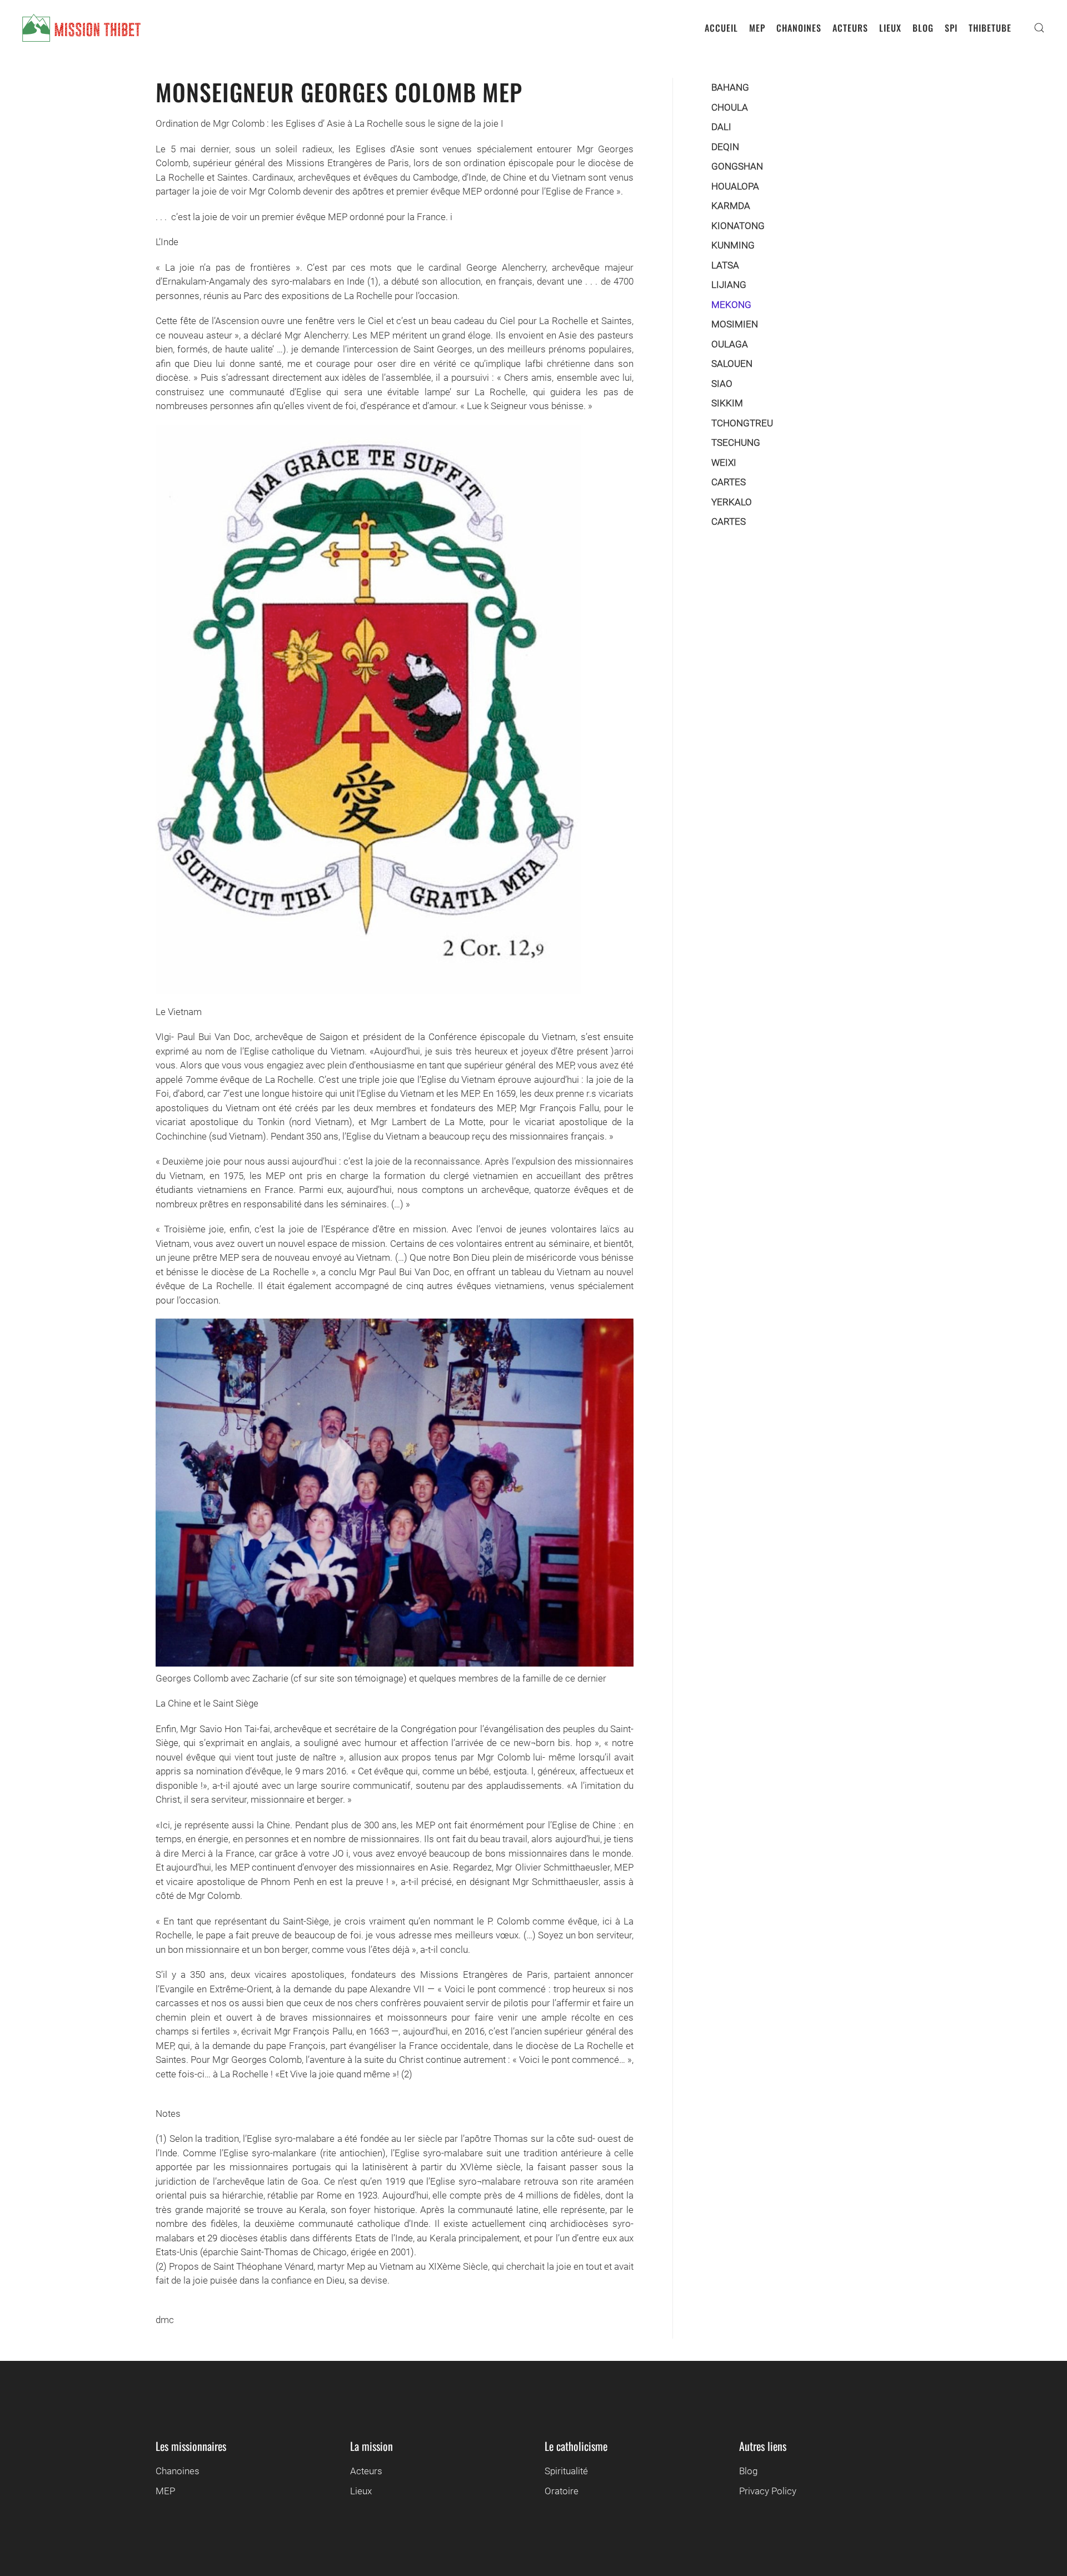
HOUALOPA (735, 186)
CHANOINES (799, 28)
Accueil (721, 28)
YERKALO (732, 502)
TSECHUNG (736, 442)
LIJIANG (729, 285)
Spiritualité (566, 2471)
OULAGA (730, 344)
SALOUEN (732, 364)
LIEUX (890, 28)
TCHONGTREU (742, 423)
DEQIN (725, 147)
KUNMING (733, 245)
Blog (748, 2471)
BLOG (923, 28)
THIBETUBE (990, 28)
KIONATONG (738, 226)
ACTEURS (850, 28)
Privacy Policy (768, 2491)
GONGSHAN (737, 166)
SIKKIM (727, 403)
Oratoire (562, 2491)
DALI (721, 127)
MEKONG (731, 305)
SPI (951, 28)
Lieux (361, 2491)
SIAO (722, 384)
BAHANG (730, 87)
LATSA (725, 265)
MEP (757, 28)
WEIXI (724, 463)
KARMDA (731, 206)
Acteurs (366, 2471)
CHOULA (730, 107)
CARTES (729, 482)
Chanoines (178, 2471)
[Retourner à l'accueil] (81, 28)
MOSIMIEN (735, 324)
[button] (1039, 28)
